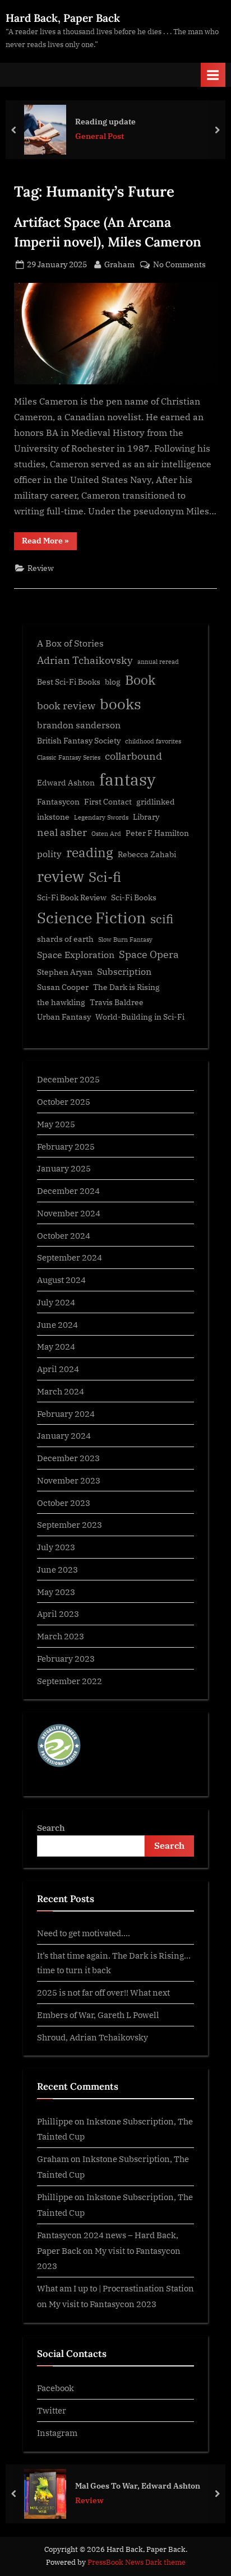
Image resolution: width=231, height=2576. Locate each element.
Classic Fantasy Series (69, 757)
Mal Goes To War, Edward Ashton (138, 2485)
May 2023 (56, 1592)
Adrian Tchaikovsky (85, 660)
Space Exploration (76, 954)
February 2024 (66, 1413)
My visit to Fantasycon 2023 (103, 2304)
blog (113, 682)
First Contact (108, 802)
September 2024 (70, 1257)
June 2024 (57, 1324)
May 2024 (56, 1346)
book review (66, 706)
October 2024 (64, 1235)
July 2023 (56, 1547)
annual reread (158, 662)
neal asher (62, 832)
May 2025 (56, 1124)
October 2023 (64, 1503)
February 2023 (66, 1658)
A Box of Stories (70, 643)
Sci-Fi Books (134, 898)
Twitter (52, 2410)
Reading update (105, 121)
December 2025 (68, 1079)
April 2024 (58, 1369)
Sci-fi (105, 877)
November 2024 (69, 1213)
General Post (100, 136)
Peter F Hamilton (157, 833)
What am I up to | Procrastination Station (115, 2288)
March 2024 (61, 1391)
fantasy (127, 779)
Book (140, 680)
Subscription (124, 971)
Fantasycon (58, 802)
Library (146, 817)
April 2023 (58, 1614)
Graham (119, 264)
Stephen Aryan (65, 972)
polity (49, 854)
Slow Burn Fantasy (125, 940)
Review (41, 568)
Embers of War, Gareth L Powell (98, 2015)
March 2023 (61, 1636)
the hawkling (61, 1002)
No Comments (179, 265)
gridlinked (156, 802)
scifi (162, 919)
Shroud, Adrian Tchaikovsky (93, 2037)
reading (90, 852)
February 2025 (66, 1146)
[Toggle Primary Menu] (213, 75)
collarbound (133, 756)
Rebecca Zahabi (147, 854)
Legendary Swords (101, 817)
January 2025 (64, 1168)
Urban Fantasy (64, 1017)
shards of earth (65, 939)
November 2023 (69, 1480)
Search (51, 1828)
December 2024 (68, 1191)
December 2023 (68, 1458)
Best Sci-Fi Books (69, 682)
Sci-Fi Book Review (72, 898)
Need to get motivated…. (84, 1933)
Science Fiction (91, 918)
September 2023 (70, 1524)
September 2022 (70, 1681)
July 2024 (56, 1302)
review (61, 876)
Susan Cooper (63, 987)
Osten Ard (106, 834)
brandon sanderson (79, 725)
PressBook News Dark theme (137, 2562)
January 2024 (64, 1435)
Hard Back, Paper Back (63, 18)
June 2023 (57, 1569)
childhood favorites (153, 741)
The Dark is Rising (126, 987)
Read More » (49, 543)
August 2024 (61, 1280)
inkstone (53, 817)
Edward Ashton (66, 783)
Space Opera (149, 954)
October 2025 (64, 1101)
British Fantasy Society (79, 741)
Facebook (56, 2388)
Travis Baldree (117, 1002)
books (121, 704)
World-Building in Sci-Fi (140, 1017)
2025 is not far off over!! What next (103, 1992)
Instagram (57, 2433)
